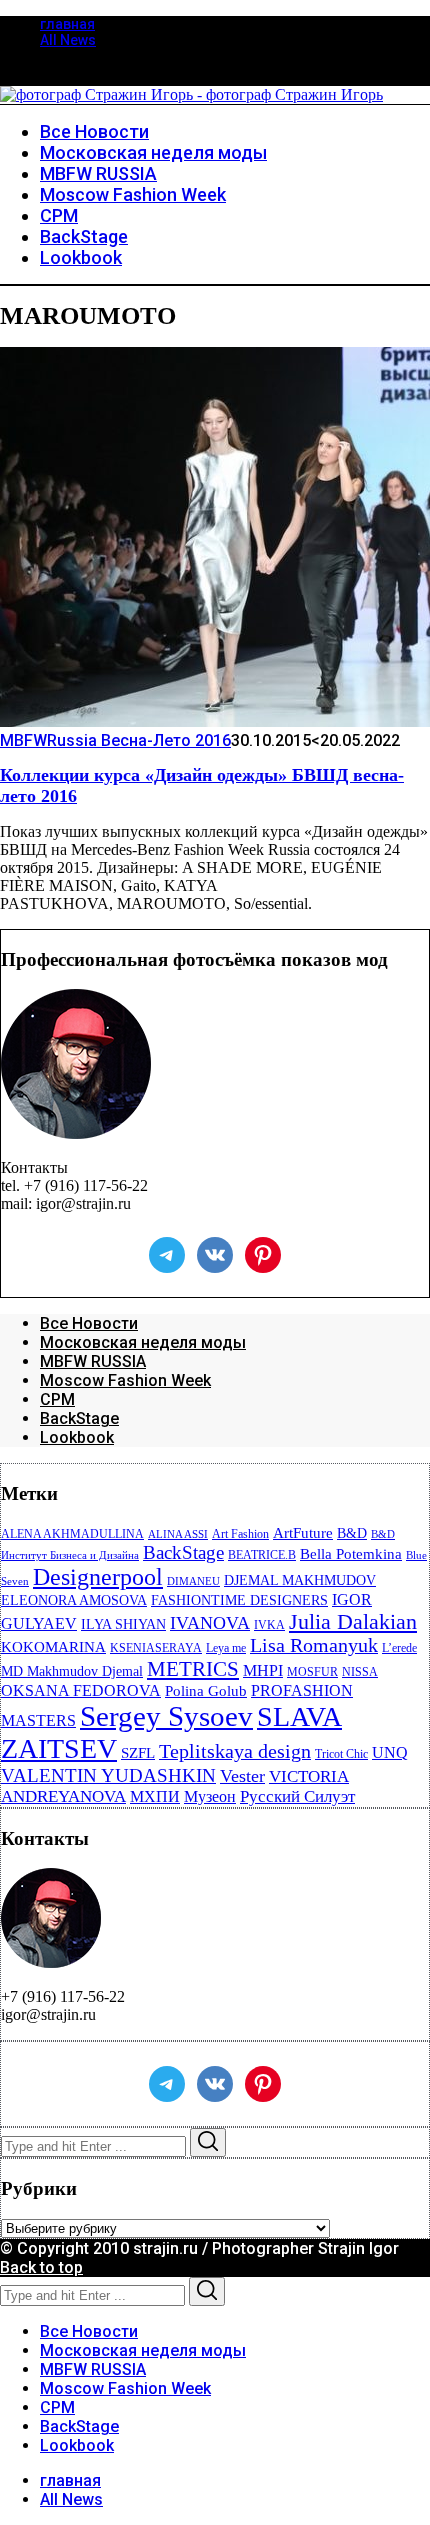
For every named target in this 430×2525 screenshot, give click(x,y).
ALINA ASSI (178, 1534)
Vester (242, 1776)
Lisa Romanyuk (314, 1645)
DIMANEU (193, 1581)
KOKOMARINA (53, 1647)
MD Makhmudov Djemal (72, 1671)
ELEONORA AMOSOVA (74, 1600)
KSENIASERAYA (156, 1648)
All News (68, 40)
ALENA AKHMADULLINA (72, 1534)
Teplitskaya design (235, 1751)
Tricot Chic (341, 1754)
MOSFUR (312, 1672)
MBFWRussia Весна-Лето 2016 (115, 740)
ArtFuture (303, 1533)
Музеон (210, 1796)
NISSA (360, 1672)
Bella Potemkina (351, 1554)
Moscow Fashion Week (125, 1380)
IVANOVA (210, 1623)
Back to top (41, 2267)
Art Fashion (240, 1534)
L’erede (399, 1648)
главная (67, 24)
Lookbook (77, 1437)
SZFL (138, 1753)
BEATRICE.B (262, 1555)
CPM (57, 1399)
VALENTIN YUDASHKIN (108, 1775)
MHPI (263, 1670)
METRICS (193, 1669)
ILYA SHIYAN (123, 1624)
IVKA (269, 1625)
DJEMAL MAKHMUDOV (300, 1580)
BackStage (79, 1418)
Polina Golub (206, 1691)
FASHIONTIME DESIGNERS (239, 1600)
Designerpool (98, 1577)
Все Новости (89, 1323)
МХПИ (155, 1796)
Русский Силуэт (297, 1796)
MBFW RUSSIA (93, 1361)
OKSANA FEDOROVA (81, 1690)
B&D (352, 1533)
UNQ (390, 1752)
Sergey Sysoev (166, 1716)
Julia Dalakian (353, 1621)
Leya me (226, 1648)
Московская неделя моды (143, 1342)
